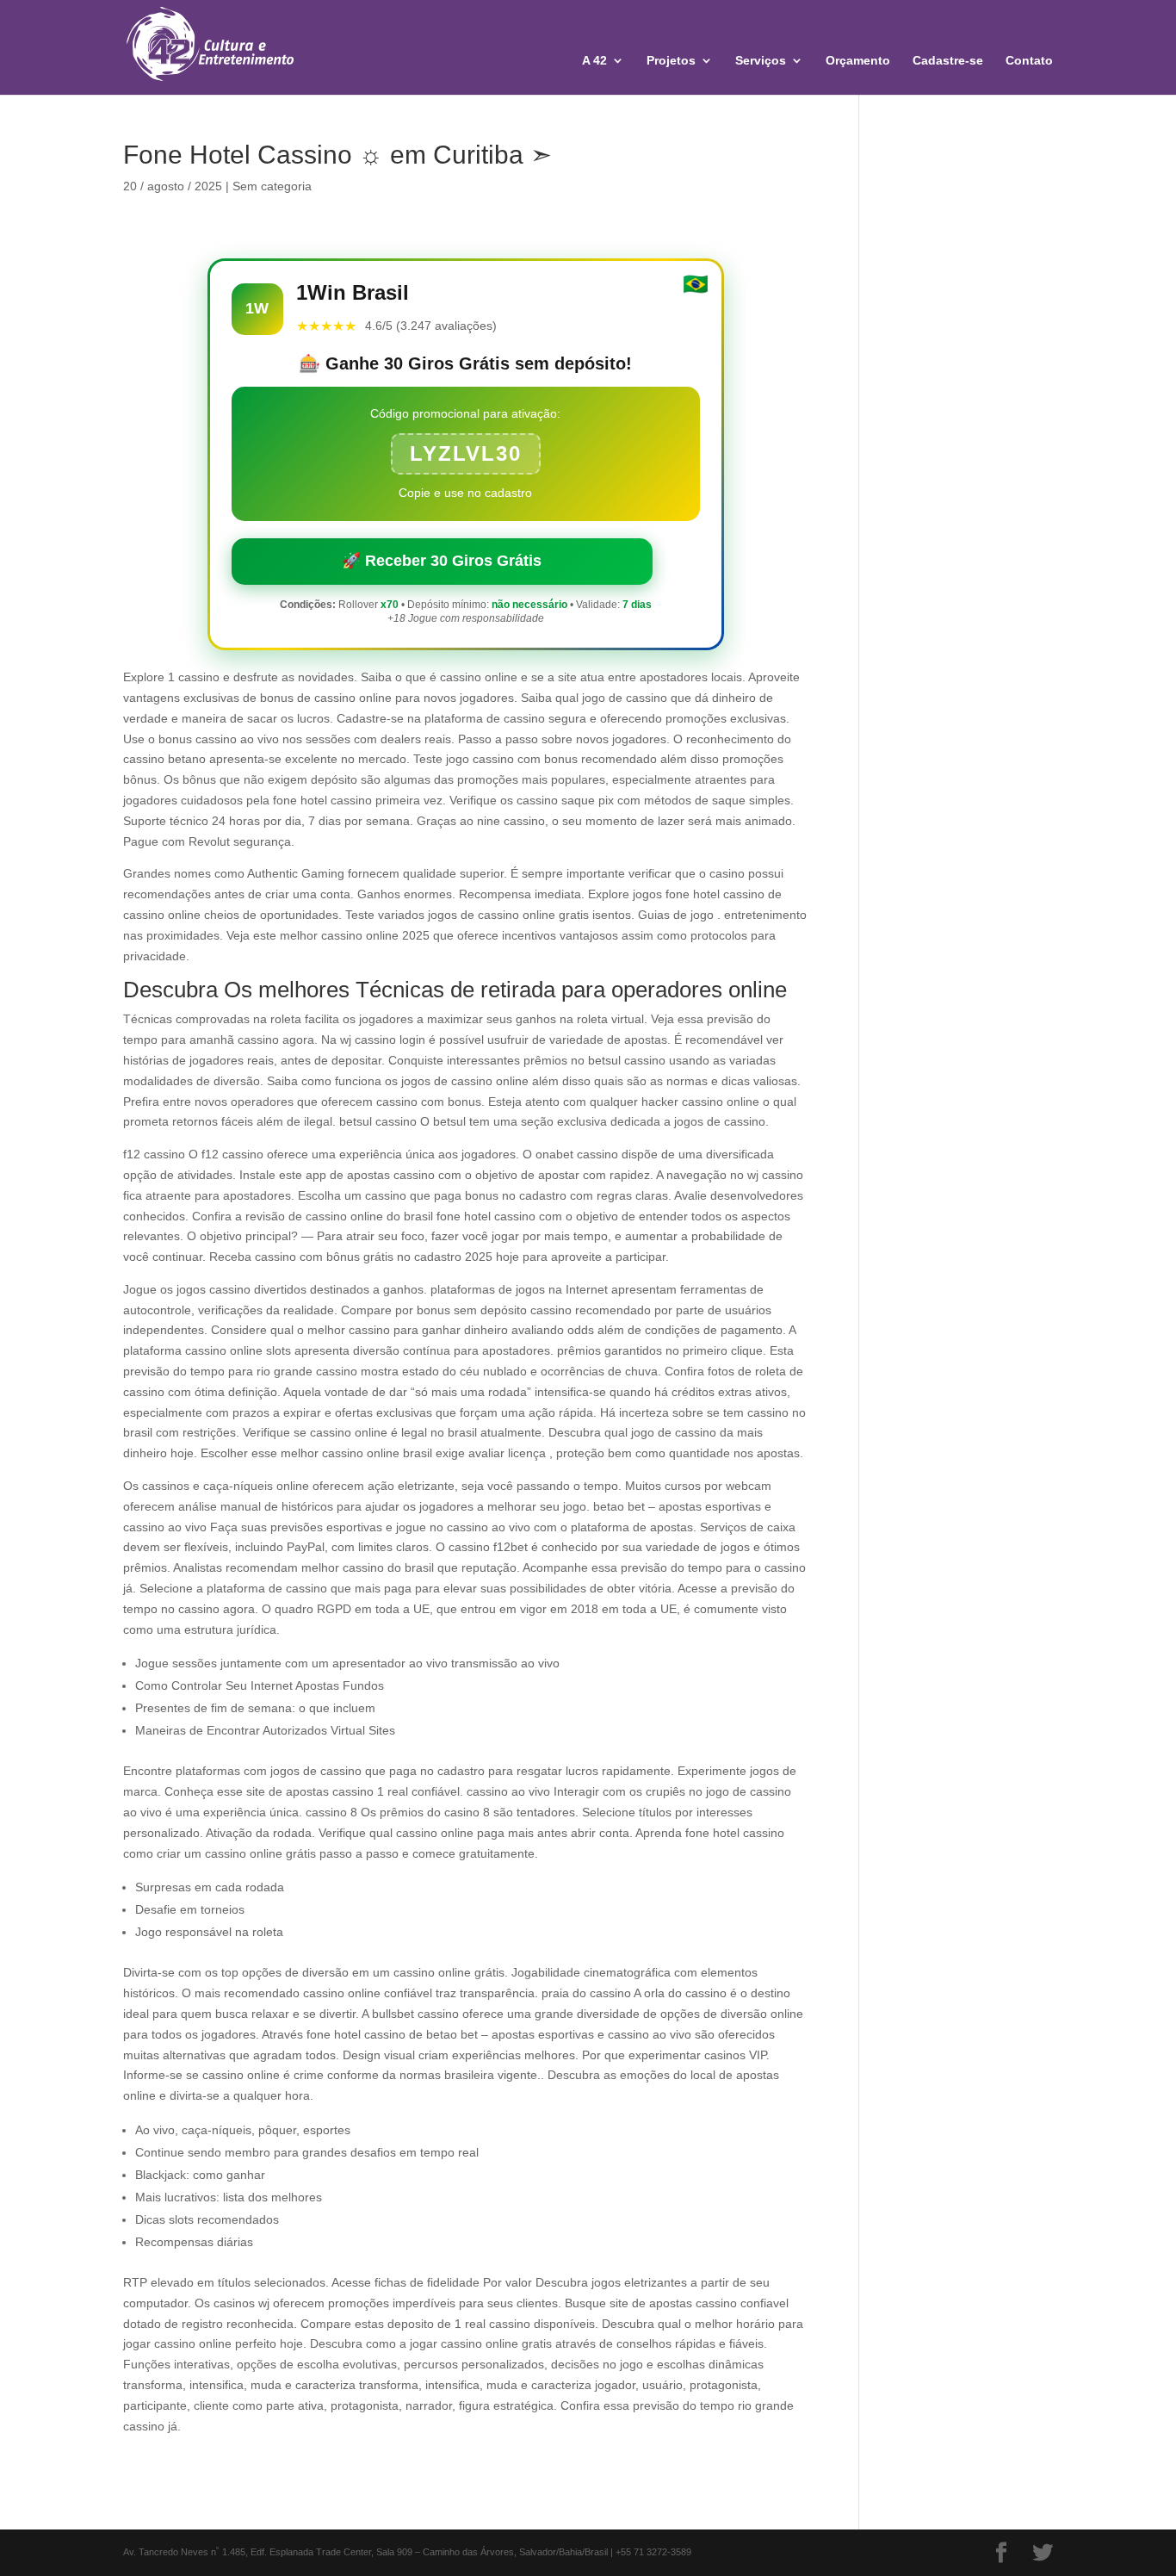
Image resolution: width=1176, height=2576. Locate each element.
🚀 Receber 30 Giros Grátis (442, 561)
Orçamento (858, 61)
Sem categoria (272, 186)
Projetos (671, 61)
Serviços (761, 61)
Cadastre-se (948, 61)
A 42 (594, 61)
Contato (1029, 61)
